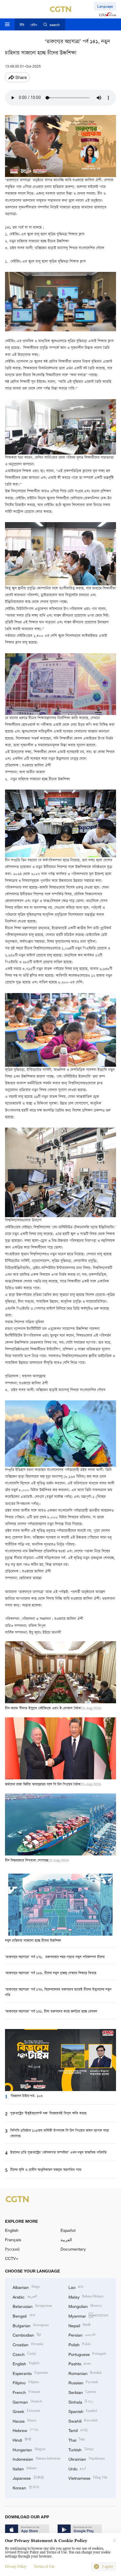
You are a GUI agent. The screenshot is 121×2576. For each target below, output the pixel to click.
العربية (66, 2240)
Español (68, 2230)
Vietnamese (88, 2478)
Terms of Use (44, 2567)
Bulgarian (31, 2325)
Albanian (26, 2287)
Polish (80, 2344)
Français (13, 2240)
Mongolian (85, 2306)
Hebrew (26, 2430)
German (27, 2401)
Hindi (22, 2439)
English (12, 2230)
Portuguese (88, 2354)
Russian (83, 2382)
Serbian (82, 2392)
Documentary (73, 2249)
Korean (26, 2487)
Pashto (80, 2363)
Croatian (28, 2344)
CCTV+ (12, 2258)
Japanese (28, 2478)
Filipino (26, 2382)
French (26, 2392)
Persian (82, 2334)
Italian (25, 2468)
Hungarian (29, 2449)
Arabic (25, 2296)
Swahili (83, 2420)
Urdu (77, 2468)
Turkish (81, 2449)
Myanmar (89, 2315)
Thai (77, 2439)
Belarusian (32, 2306)
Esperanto (30, 2373)
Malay (86, 2296)
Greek (26, 2411)
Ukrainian (87, 2458)
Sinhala (81, 2401)
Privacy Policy (16, 2567)
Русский (12, 2249)
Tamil (78, 2430)
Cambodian (27, 2334)
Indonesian (36, 2458)
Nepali (80, 2325)
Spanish (83, 2411)
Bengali (24, 2315)
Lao (76, 2287)
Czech (24, 2354)
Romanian (85, 2373)
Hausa (24, 2420)
